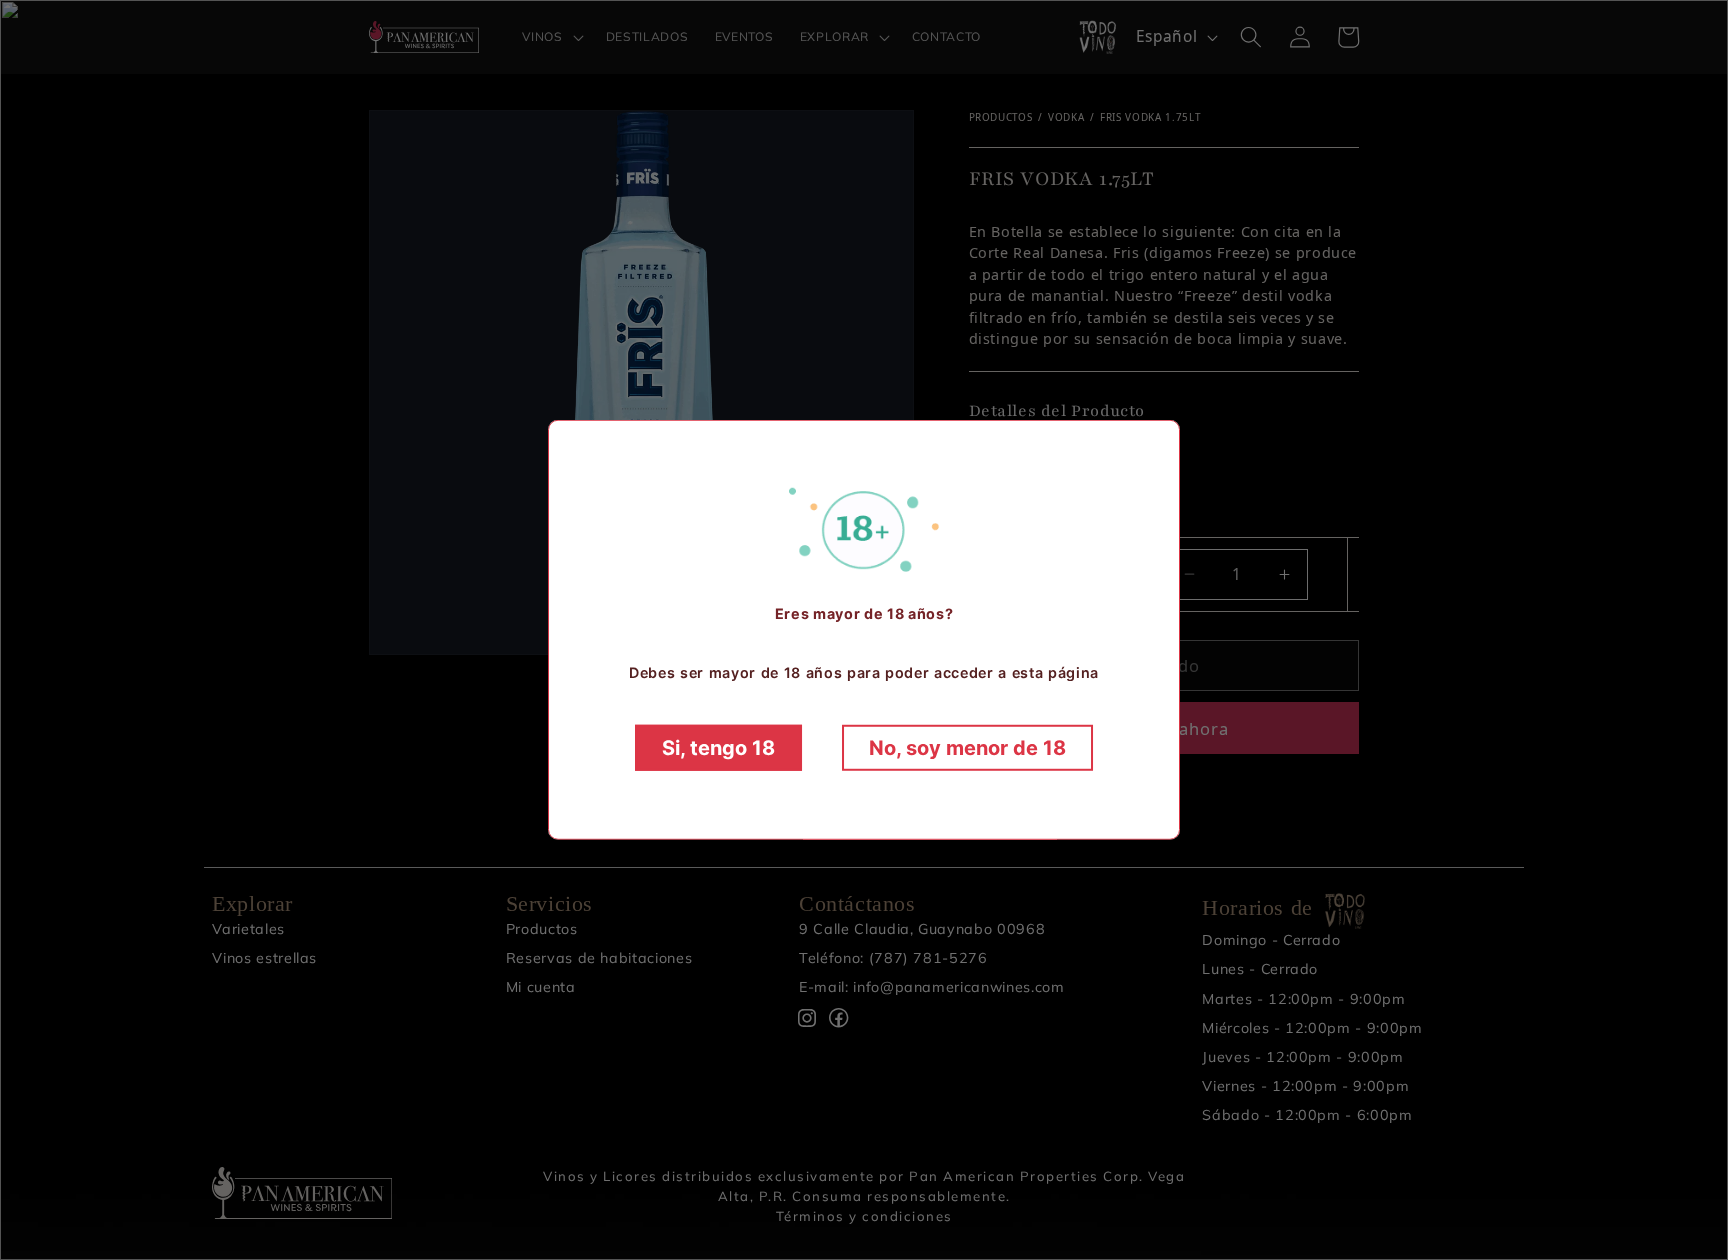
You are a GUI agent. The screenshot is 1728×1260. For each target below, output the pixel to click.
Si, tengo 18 (718, 748)
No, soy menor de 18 (967, 748)
